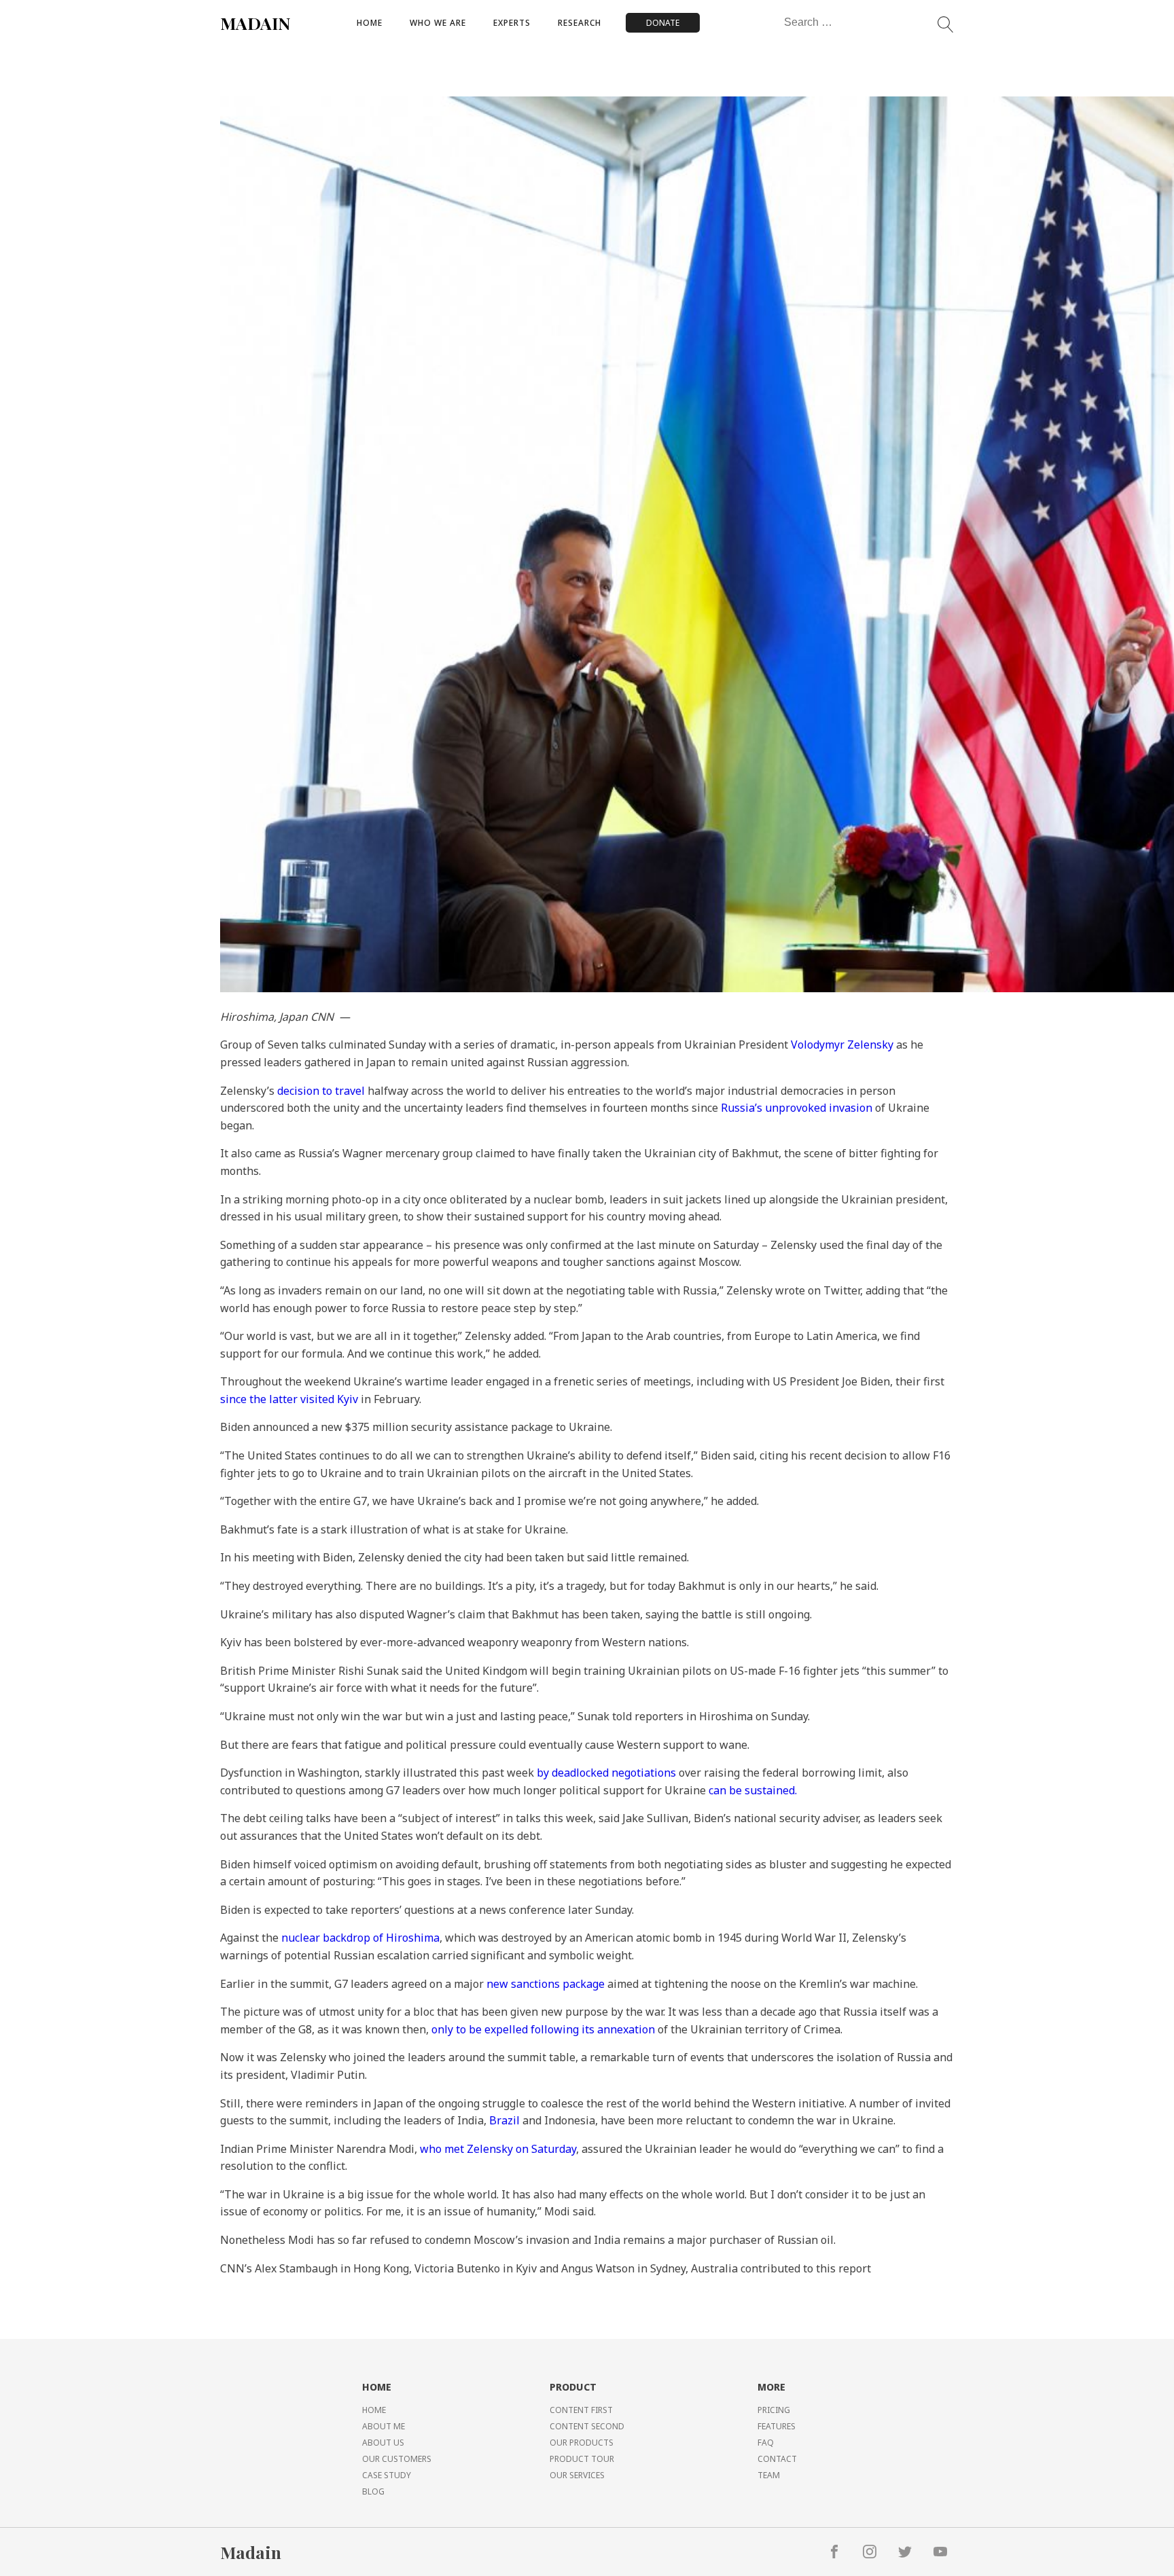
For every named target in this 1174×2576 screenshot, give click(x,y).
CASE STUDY (387, 2475)
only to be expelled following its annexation (543, 2029)
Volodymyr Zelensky (842, 1045)
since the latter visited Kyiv (289, 1399)
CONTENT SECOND (587, 2426)
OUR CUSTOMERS (397, 2459)
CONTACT (777, 2459)
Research (580, 23)
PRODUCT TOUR (582, 2459)
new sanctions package (546, 1984)
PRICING (774, 2410)
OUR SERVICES (577, 2475)
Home (370, 23)
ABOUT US (383, 2443)
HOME (374, 2410)
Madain (251, 2552)
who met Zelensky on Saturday (498, 2149)
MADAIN (255, 23)
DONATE (663, 23)
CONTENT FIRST (581, 2410)
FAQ (766, 2443)
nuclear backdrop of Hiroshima (360, 1938)
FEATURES (777, 2426)
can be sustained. (753, 1790)
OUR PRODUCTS (582, 2443)
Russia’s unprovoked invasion (797, 1108)
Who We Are (438, 23)
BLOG (373, 2491)
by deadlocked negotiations (605, 1773)
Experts (512, 23)
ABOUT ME (384, 2426)
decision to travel (321, 1091)
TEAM (769, 2475)
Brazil (506, 2120)
